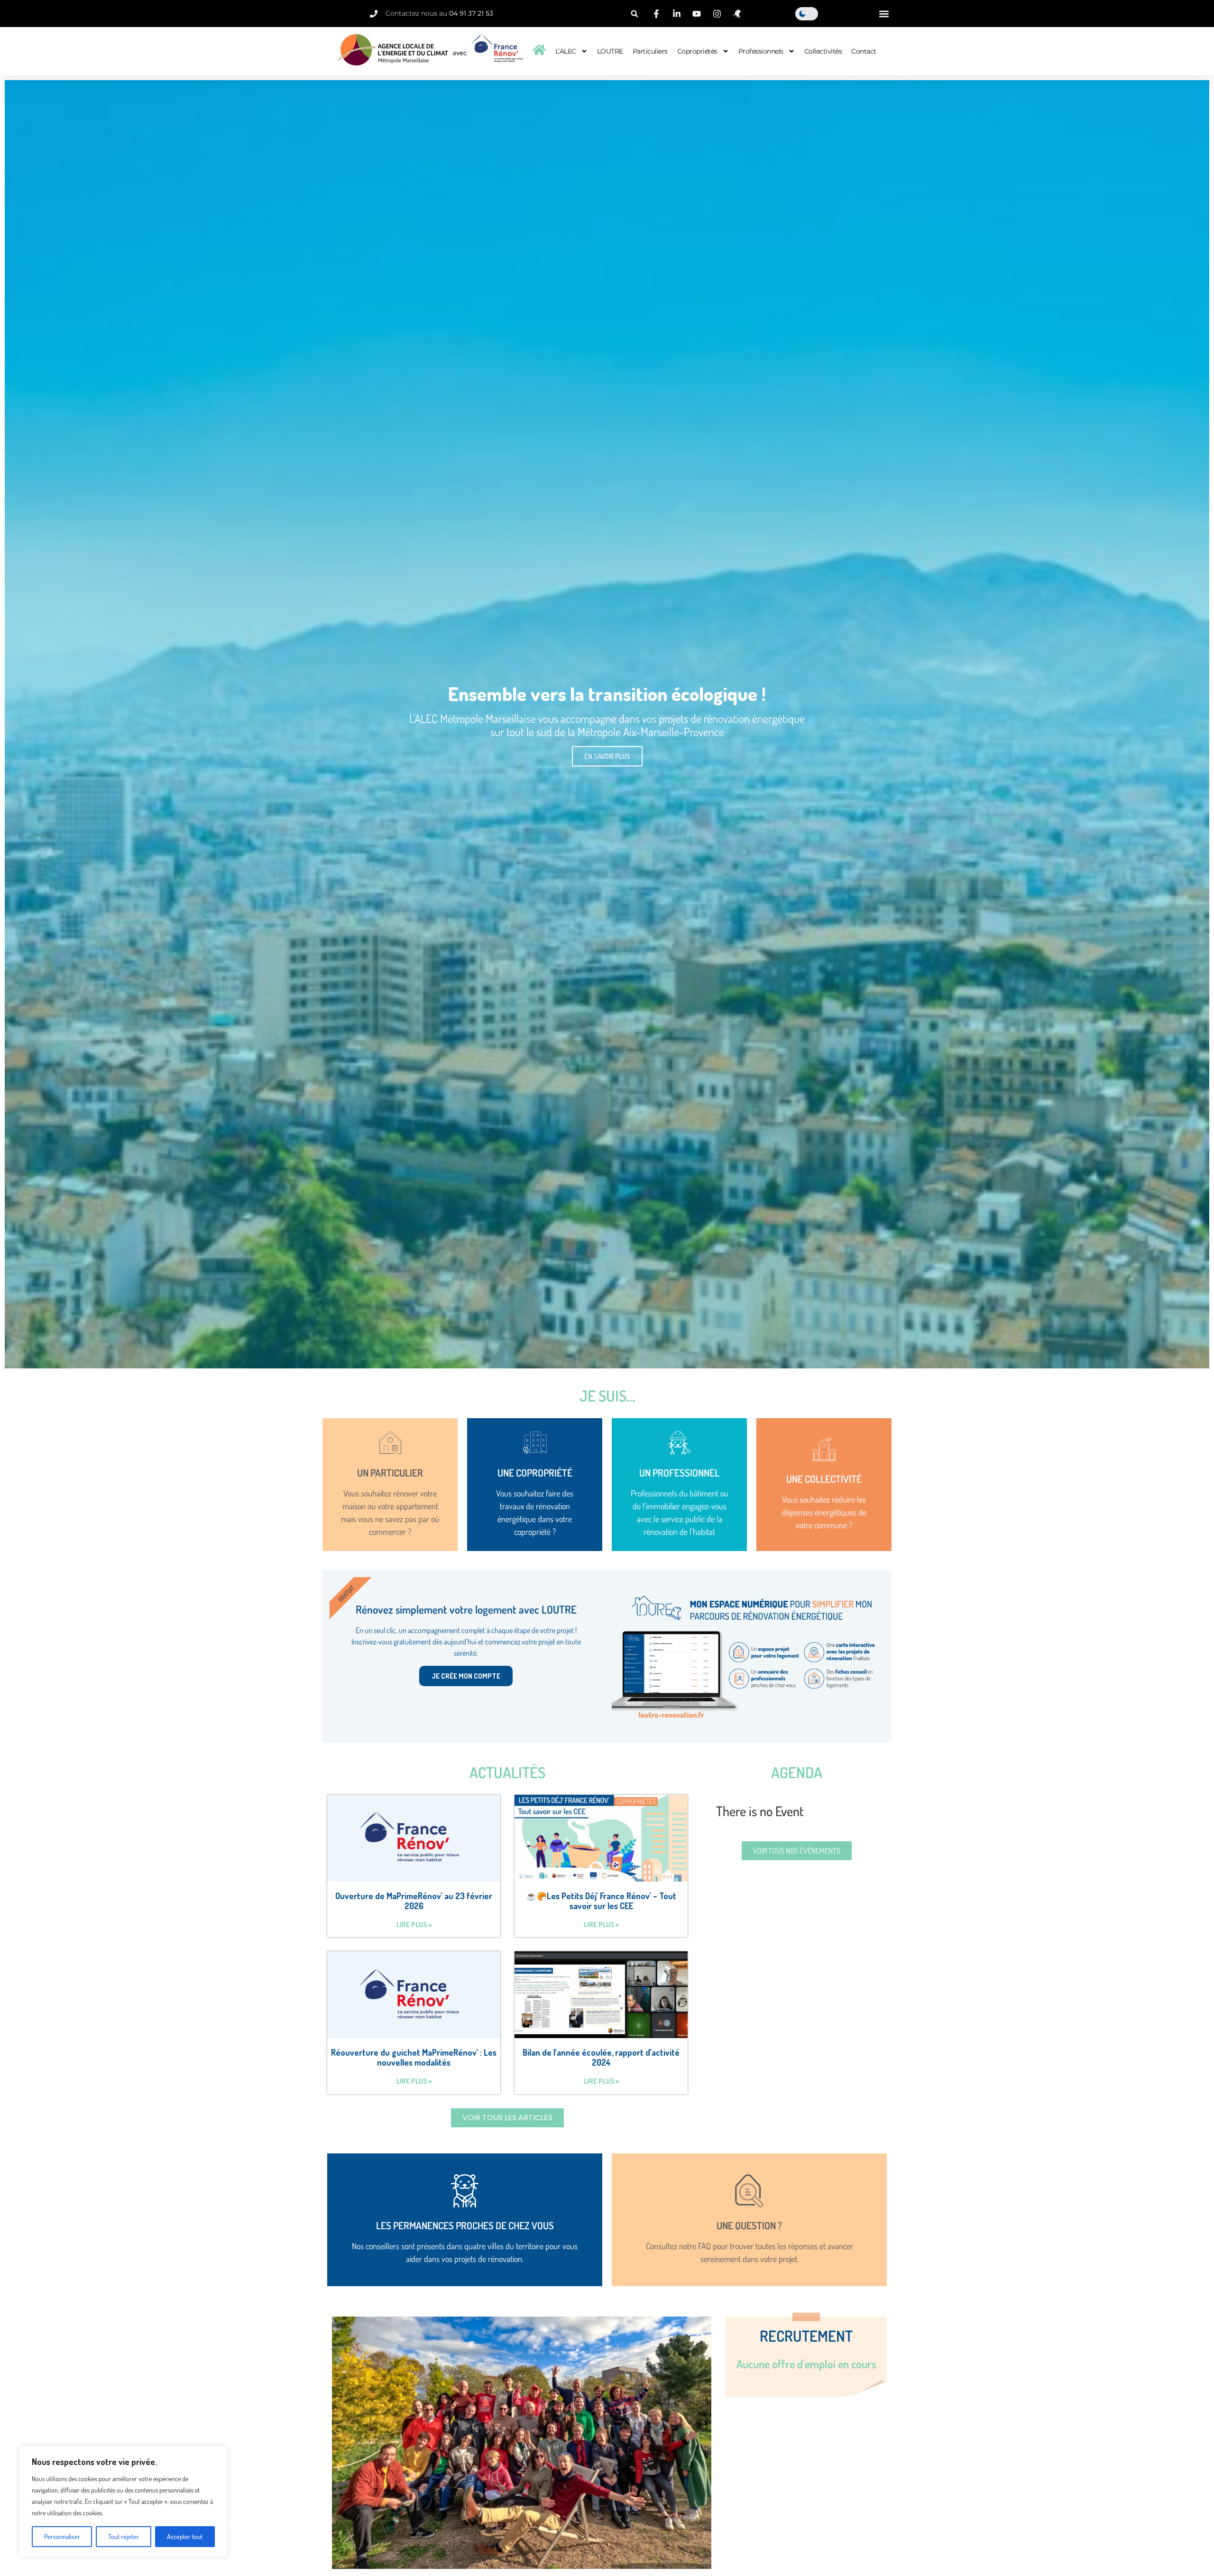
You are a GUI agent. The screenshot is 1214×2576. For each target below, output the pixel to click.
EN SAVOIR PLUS (607, 756)
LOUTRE (610, 51)
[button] (635, 14)
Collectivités (823, 51)
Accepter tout (185, 2536)
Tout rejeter (124, 2536)
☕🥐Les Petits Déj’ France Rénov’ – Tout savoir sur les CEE (601, 1901)
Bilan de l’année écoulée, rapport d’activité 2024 (601, 2058)
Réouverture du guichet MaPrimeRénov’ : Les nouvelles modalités (414, 2058)
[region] (123, 2502)
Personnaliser (62, 2536)
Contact (864, 51)
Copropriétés (697, 51)
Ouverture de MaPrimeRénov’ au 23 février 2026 (414, 1901)
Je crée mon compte (466, 1676)
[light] (807, 14)
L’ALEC (566, 51)
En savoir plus (390, 1528)
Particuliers (650, 51)
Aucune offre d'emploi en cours (806, 2364)
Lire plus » (414, 1925)
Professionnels (761, 51)
